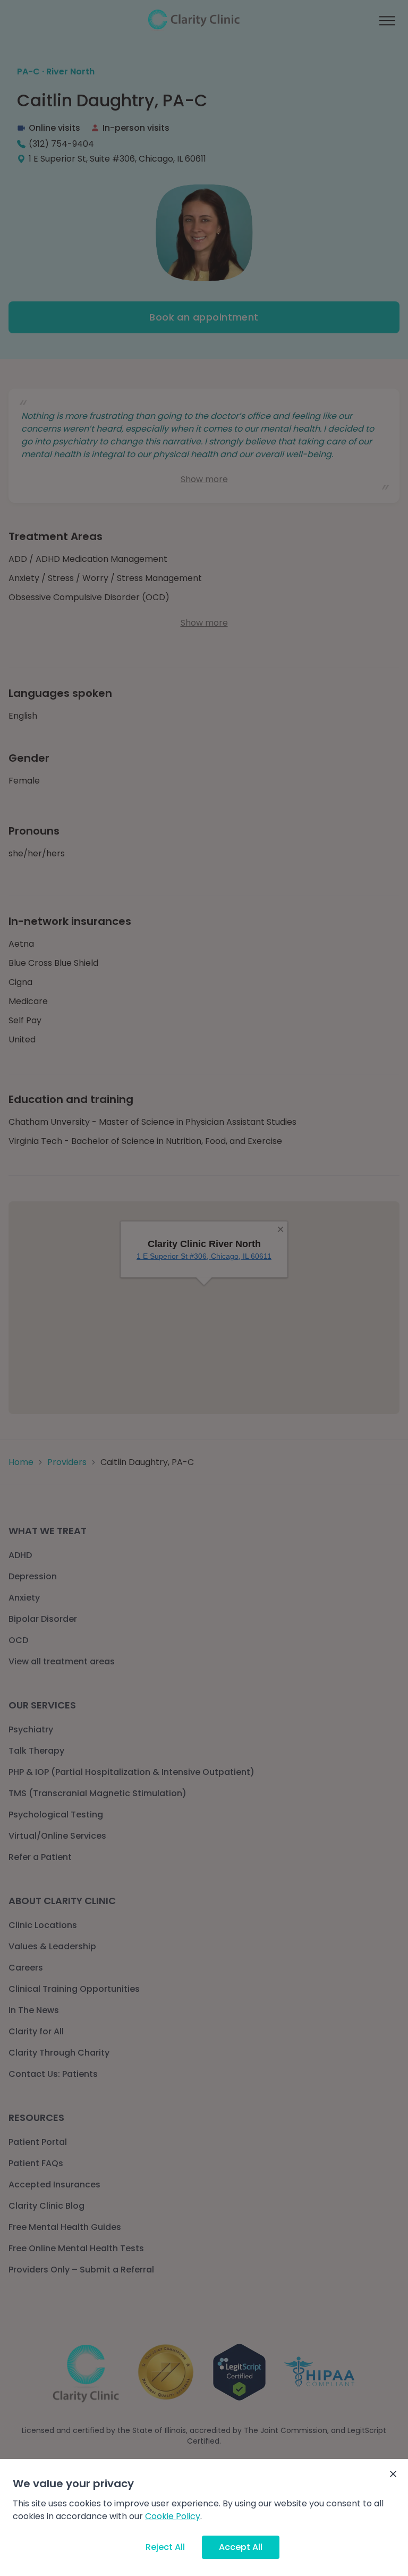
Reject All (165, 2547)
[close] (393, 2474)
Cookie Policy (173, 2516)
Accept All (241, 2547)
